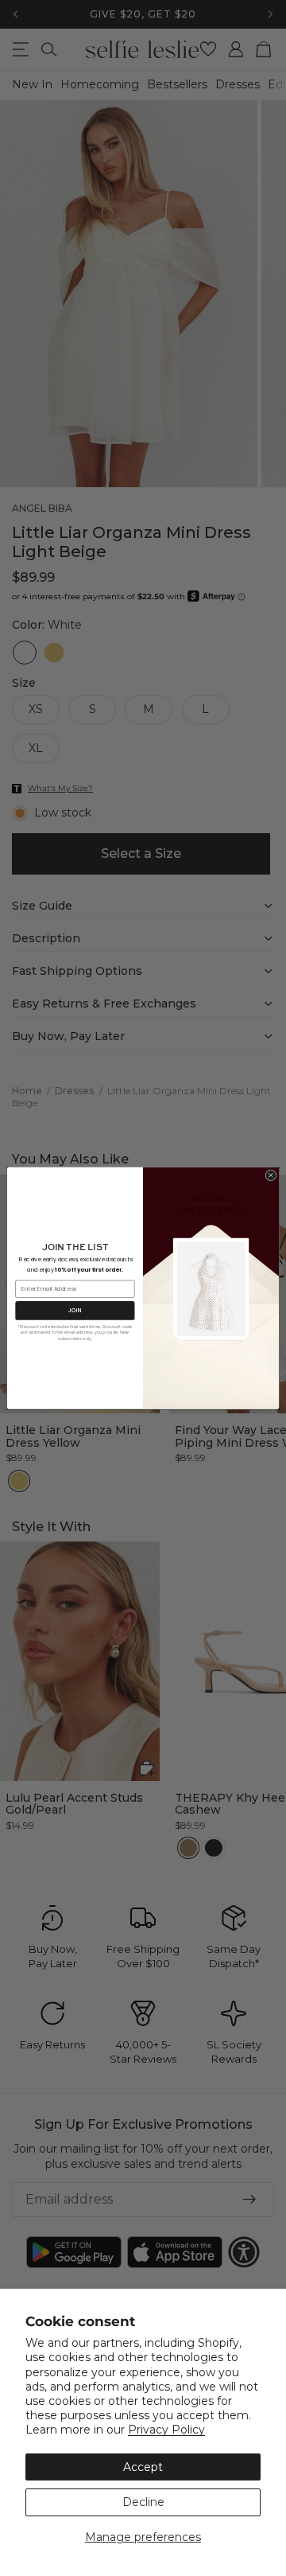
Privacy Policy (166, 2430)
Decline (143, 2502)
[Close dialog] (271, 1175)
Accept (143, 2467)
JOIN (75, 1310)
